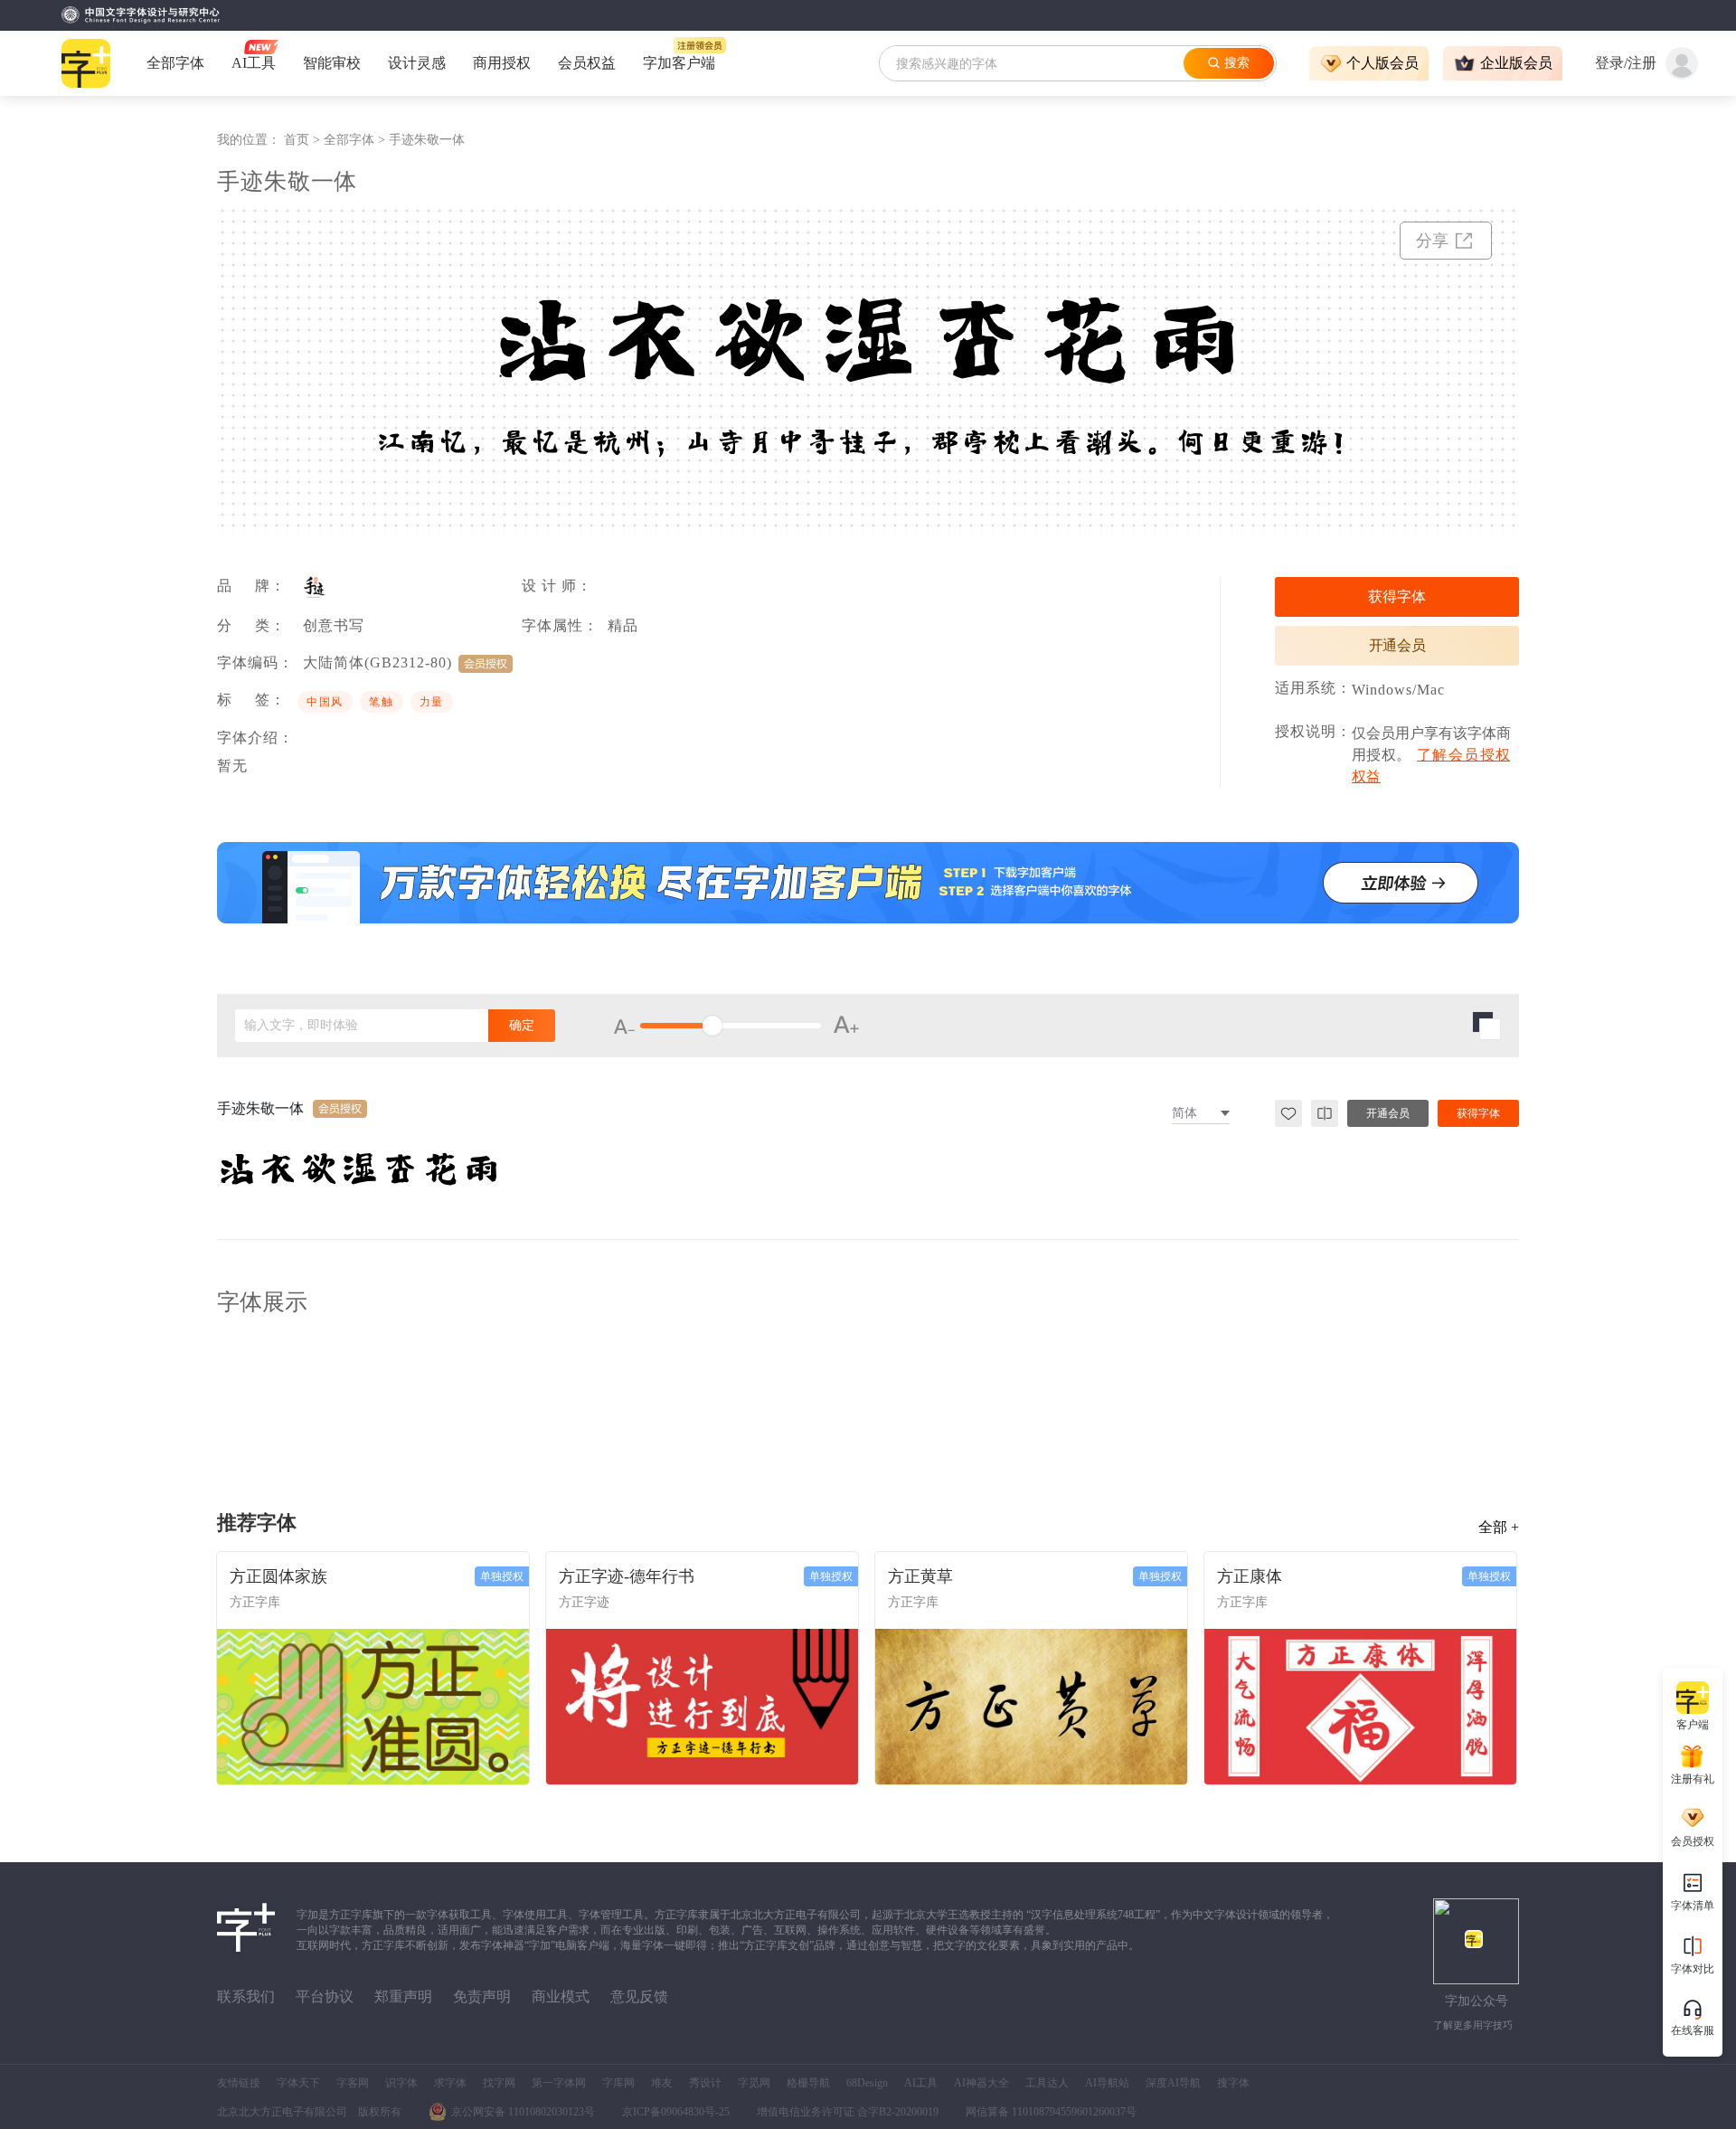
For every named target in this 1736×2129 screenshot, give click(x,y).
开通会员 (1397, 645)
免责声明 (482, 1997)
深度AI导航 (1173, 2083)
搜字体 (1233, 2083)
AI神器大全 (981, 2083)
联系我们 (246, 1997)
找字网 (499, 2083)
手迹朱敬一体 (427, 140)
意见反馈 (639, 1997)
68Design (867, 2083)
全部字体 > (356, 140)
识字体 (401, 2083)
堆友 (662, 2083)
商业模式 (561, 1997)
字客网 (353, 2083)
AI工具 (921, 2083)
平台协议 (325, 1997)
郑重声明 (403, 1997)
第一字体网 (559, 2083)
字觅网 (754, 2083)
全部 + (1499, 1527)
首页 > (304, 140)
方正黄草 (920, 1576)
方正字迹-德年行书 (627, 1576)
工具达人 (1047, 2083)
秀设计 (705, 2083)
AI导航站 (1107, 2083)
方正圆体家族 (278, 1576)
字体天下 (298, 2083)
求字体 (450, 2083)
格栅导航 (808, 2083)
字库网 (618, 2083)
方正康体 (1250, 1576)
